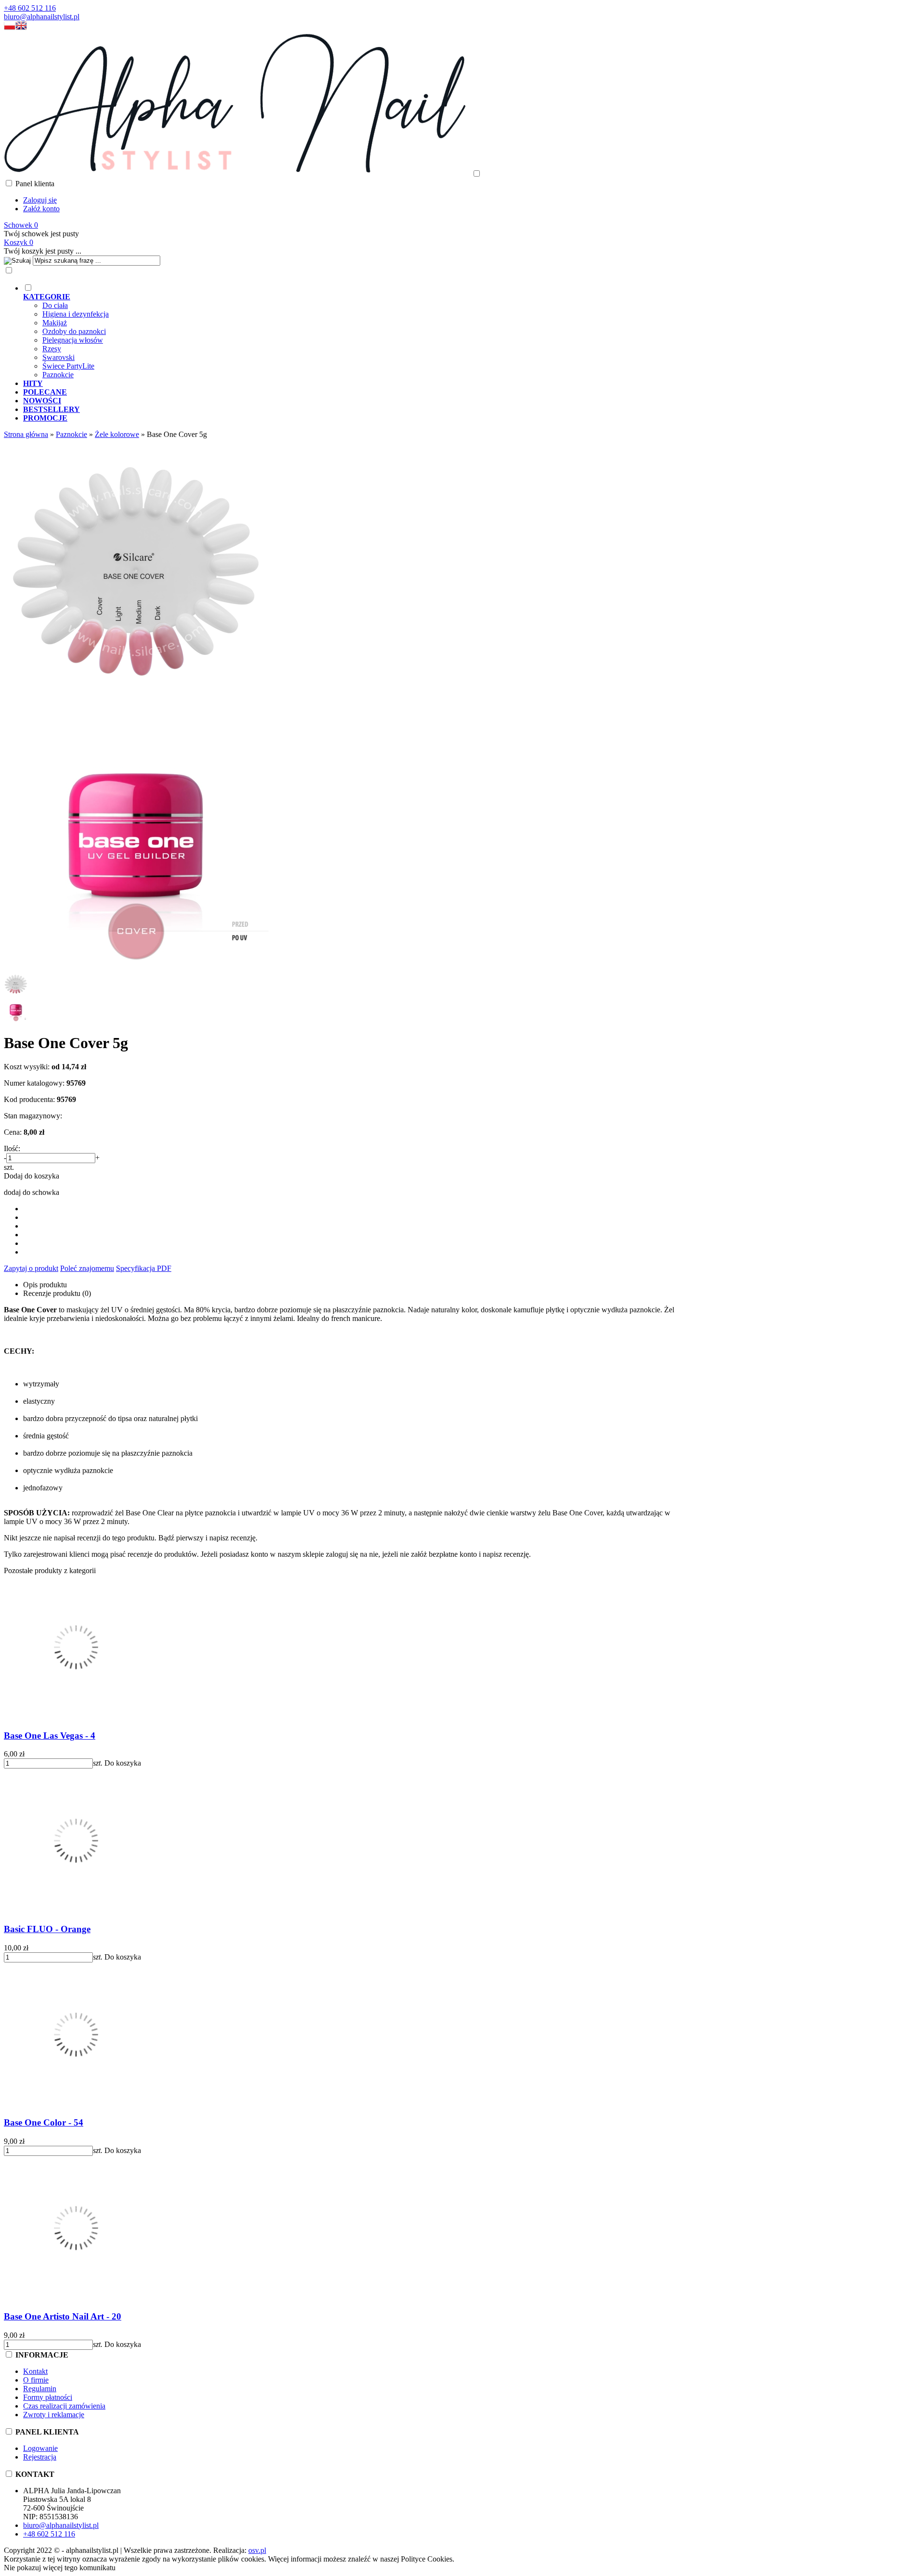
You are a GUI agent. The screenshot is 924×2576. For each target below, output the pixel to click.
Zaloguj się (40, 200)
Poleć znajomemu (87, 1268)
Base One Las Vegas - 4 (50, 1736)
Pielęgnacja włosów (73, 340)
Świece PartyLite (68, 366)
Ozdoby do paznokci (74, 331)
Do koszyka (123, 1763)
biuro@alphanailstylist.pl (42, 17)
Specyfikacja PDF (144, 1268)
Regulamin (40, 2389)
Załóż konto (41, 209)
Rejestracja (40, 2457)
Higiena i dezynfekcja (76, 314)
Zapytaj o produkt (31, 1268)
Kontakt (35, 2371)
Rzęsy (52, 349)
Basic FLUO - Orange (47, 1929)
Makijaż (55, 323)
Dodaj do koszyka (32, 1176)
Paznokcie (58, 375)
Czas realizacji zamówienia (64, 2406)
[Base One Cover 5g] (136, 701)
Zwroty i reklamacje (54, 2415)
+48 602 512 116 (30, 8)
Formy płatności (48, 2397)
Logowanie (40, 2448)
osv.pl (257, 2550)
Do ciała (55, 305)
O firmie (36, 2380)
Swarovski (58, 357)
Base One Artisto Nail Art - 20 (63, 2316)
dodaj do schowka (32, 1192)
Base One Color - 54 (44, 2122)
